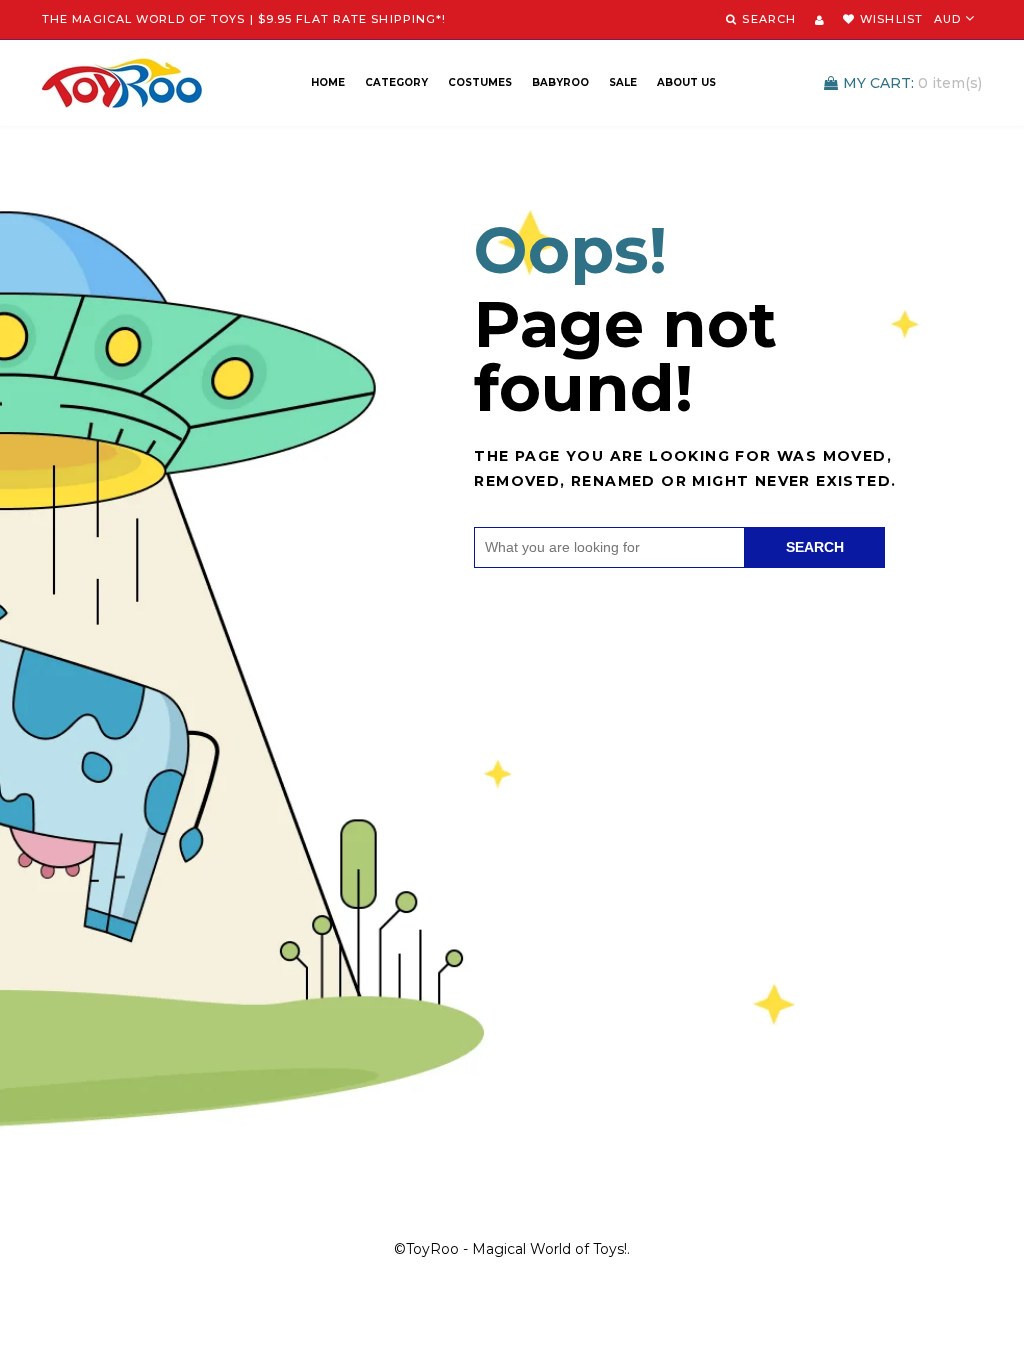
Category (396, 82)
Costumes (480, 82)
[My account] (819, 20)
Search (815, 547)
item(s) (912, 83)
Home (328, 82)
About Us (686, 82)
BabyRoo (560, 82)
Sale (623, 82)
